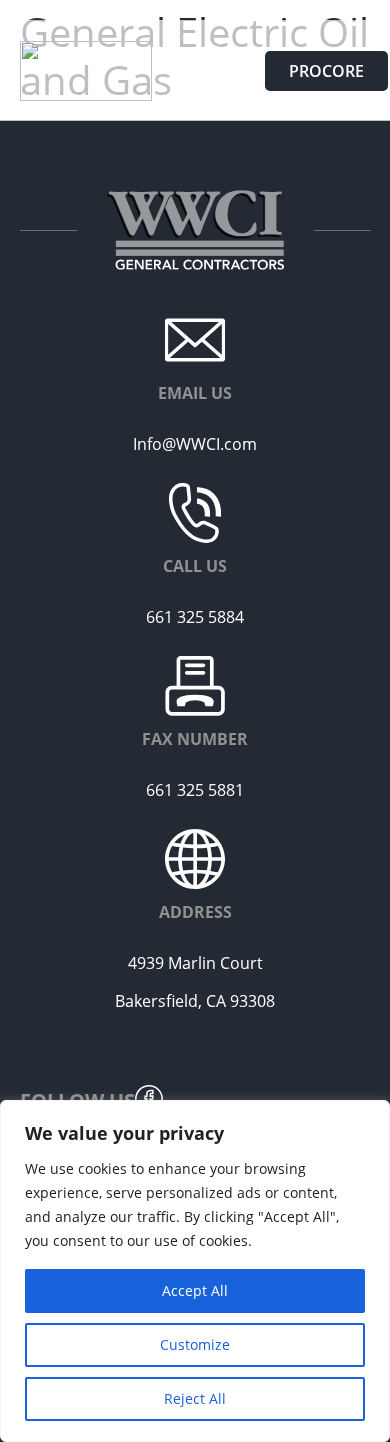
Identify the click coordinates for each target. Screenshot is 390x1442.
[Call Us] (195, 513)
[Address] (195, 859)
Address (195, 912)
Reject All (195, 1398)
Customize (195, 1344)
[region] (195, 1271)
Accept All (195, 1290)
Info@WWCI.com (195, 444)
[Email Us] (195, 340)
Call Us (195, 566)
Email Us (195, 393)
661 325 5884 (195, 617)
